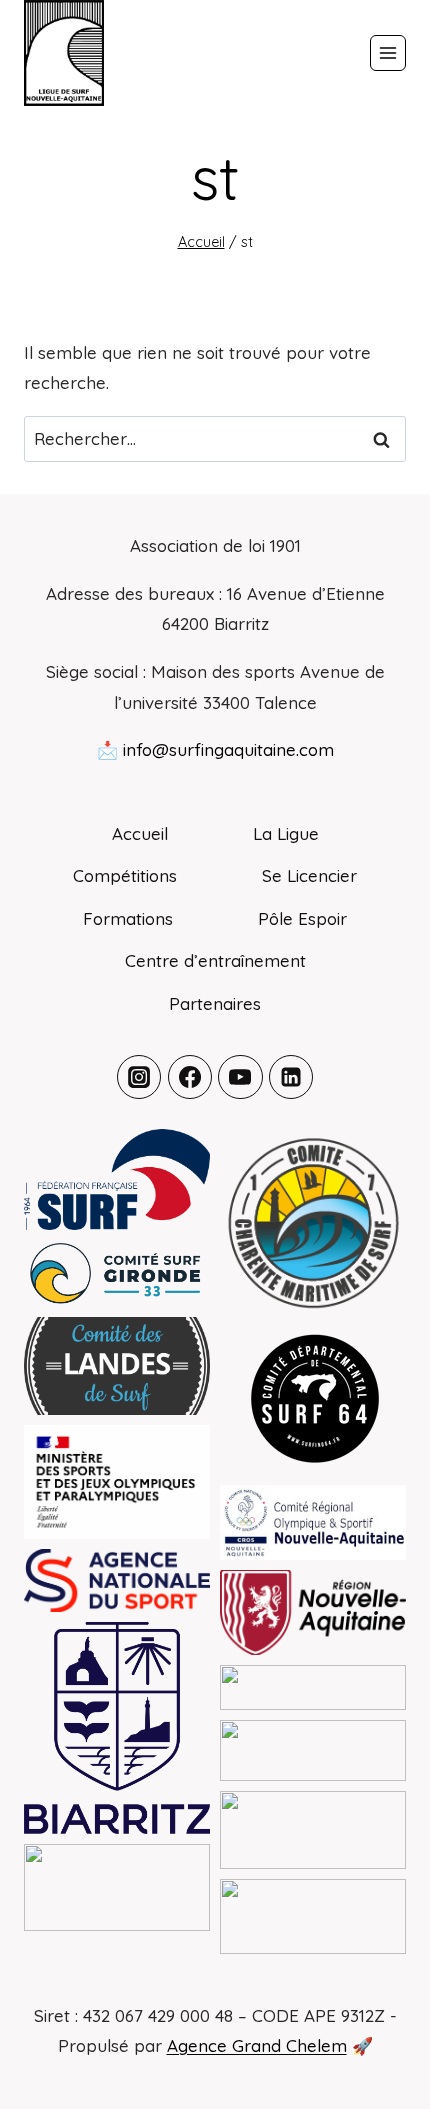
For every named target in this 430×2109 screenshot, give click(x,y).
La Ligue (286, 833)
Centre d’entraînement (215, 960)
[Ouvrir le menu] (388, 53)
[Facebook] (190, 1077)
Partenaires (215, 1003)
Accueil (140, 833)
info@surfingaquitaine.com (228, 749)
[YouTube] (240, 1077)
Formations (128, 918)
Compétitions (125, 875)
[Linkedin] (291, 1077)
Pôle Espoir (302, 918)
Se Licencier (309, 875)
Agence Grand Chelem (257, 2045)
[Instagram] (139, 1077)
